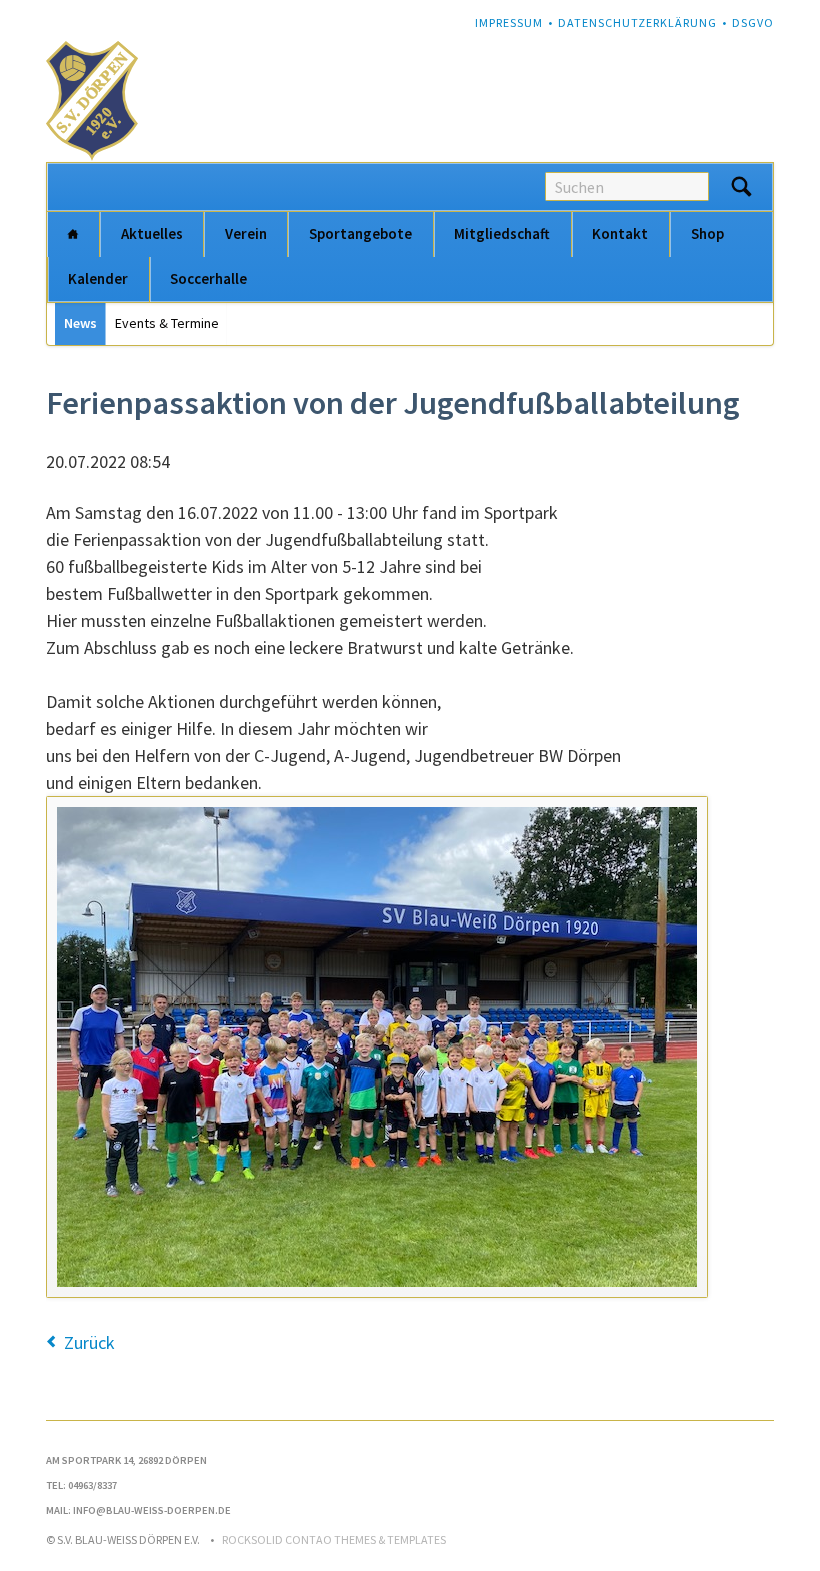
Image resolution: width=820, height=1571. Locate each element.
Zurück (89, 1342)
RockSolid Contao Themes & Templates (334, 1539)
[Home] (73, 234)
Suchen (741, 187)
